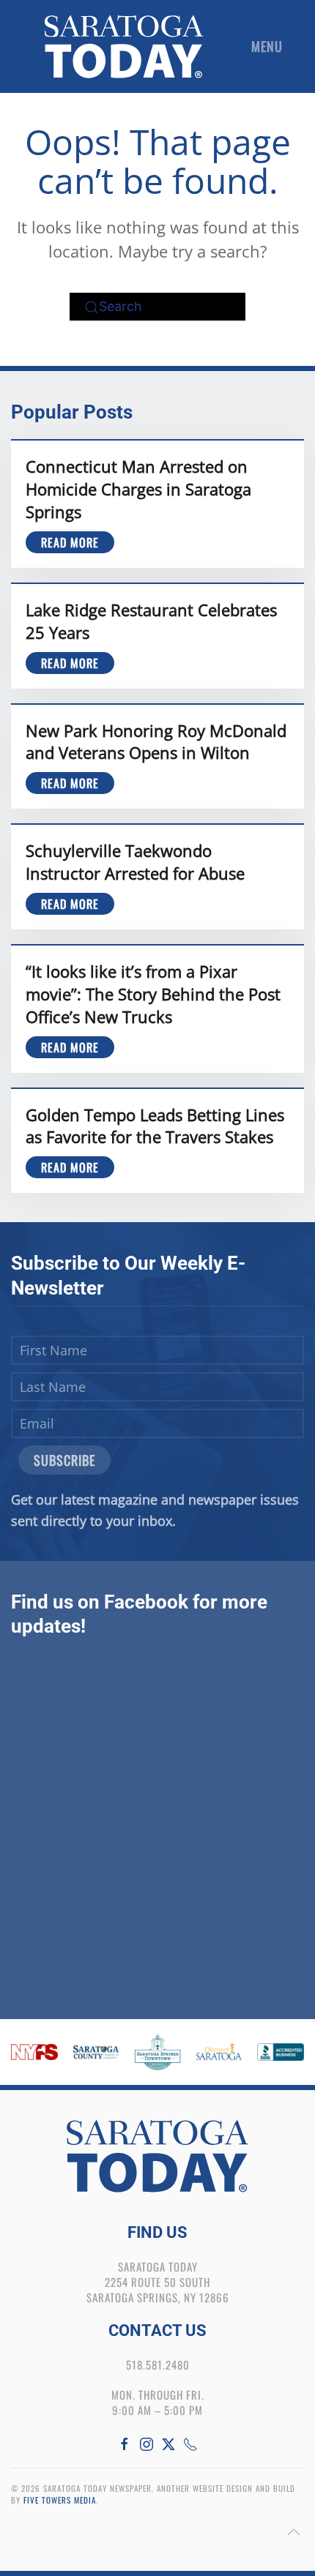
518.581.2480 (158, 2365)
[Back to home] (124, 46)
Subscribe (64, 1460)
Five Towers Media (60, 2500)
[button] (271, 46)
